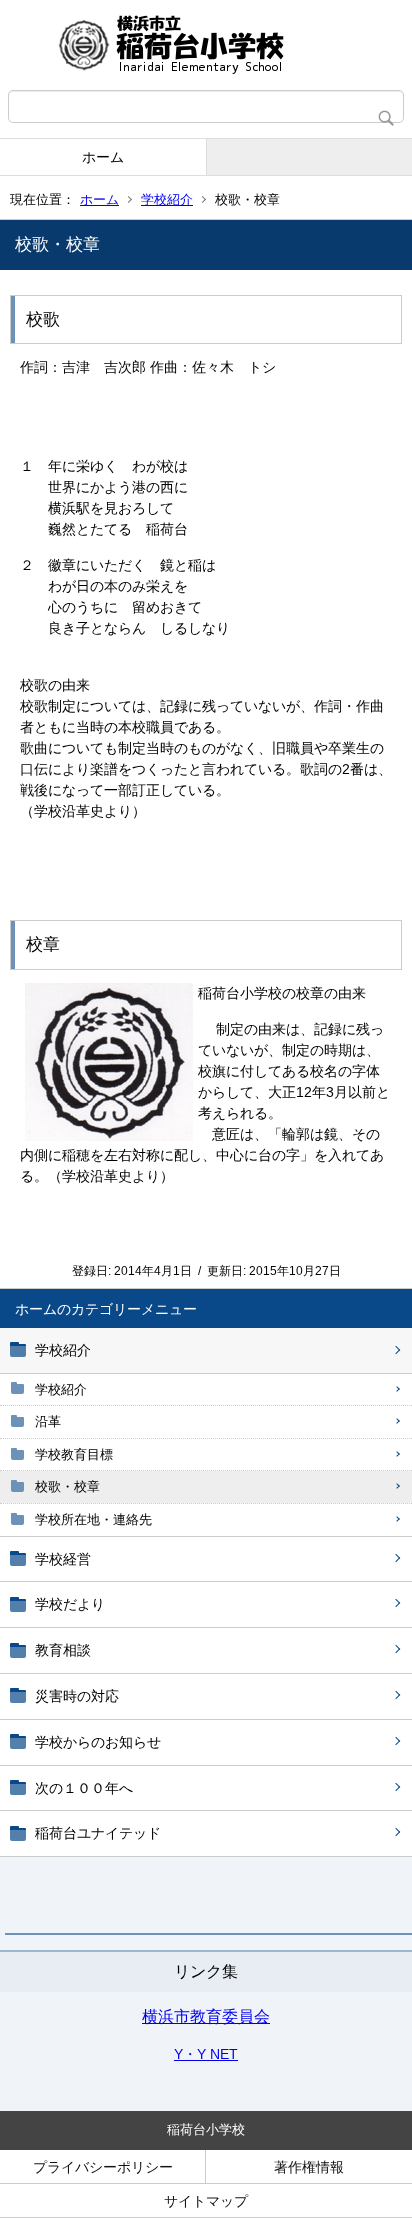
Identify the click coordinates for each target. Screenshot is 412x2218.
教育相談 (63, 1650)
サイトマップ (206, 2201)
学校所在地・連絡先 (93, 1519)
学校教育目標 (74, 1454)
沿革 (48, 1421)
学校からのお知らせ (98, 1742)
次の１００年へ (84, 1788)
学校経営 (63, 1559)
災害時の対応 (77, 1696)
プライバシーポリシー (103, 2167)
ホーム (103, 157)
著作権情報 (309, 2167)
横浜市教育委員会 (206, 2016)
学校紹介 (167, 199)
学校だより (70, 1604)
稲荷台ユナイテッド (98, 1833)
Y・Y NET (206, 2054)
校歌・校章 (67, 1486)
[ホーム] (206, 45)
